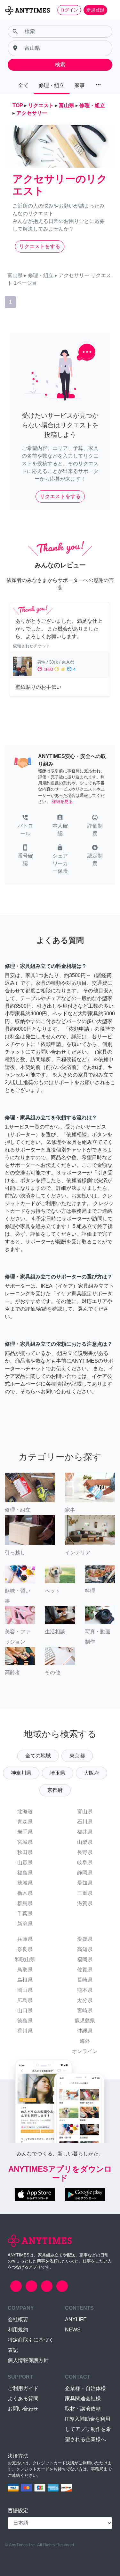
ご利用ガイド (23, 2388)
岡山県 (25, 1990)
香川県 (25, 2031)
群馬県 (25, 1903)
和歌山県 (25, 1959)
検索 (60, 65)
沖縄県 (85, 2031)
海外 (85, 2041)
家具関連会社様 (83, 2399)
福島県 (25, 1873)
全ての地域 (38, 1756)
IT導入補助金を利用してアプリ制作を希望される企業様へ (88, 2429)
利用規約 (18, 2330)
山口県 (25, 2010)
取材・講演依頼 (83, 2409)
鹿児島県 (85, 2021)
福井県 (85, 1832)
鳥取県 (25, 1970)
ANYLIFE (76, 2319)
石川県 (85, 1822)
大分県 (85, 2000)
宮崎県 (85, 2010)
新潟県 (25, 1924)
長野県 (85, 1852)
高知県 (85, 1949)
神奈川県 (21, 1773)
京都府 (55, 1790)
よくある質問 (23, 2399)
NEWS (73, 2330)
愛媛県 (85, 1939)
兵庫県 (25, 1939)
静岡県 (85, 1873)
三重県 (85, 1893)
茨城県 (25, 1883)
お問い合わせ (23, 2409)
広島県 (25, 2000)
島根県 (25, 1980)
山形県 (25, 1862)
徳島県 (25, 2021)
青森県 (25, 1822)
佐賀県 (85, 1970)
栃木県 (25, 1893)
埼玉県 (58, 1773)
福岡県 (85, 1959)
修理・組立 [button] (52, 85)
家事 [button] (80, 85)
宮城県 (25, 1842)
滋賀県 (85, 1903)
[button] (25, 826)
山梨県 (85, 1842)
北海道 (25, 1811)
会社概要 (18, 2319)
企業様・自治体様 (85, 2388)
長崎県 (85, 1980)
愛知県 (85, 1883)
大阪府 (92, 1773)
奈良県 (25, 1949)
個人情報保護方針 (28, 2360)
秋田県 (25, 1852)
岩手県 (25, 1832)
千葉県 (25, 1914)
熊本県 (85, 1990)
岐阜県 (85, 1862)
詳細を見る (62, 802)
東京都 (77, 1756)
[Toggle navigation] (111, 10)
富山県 (85, 1811)
